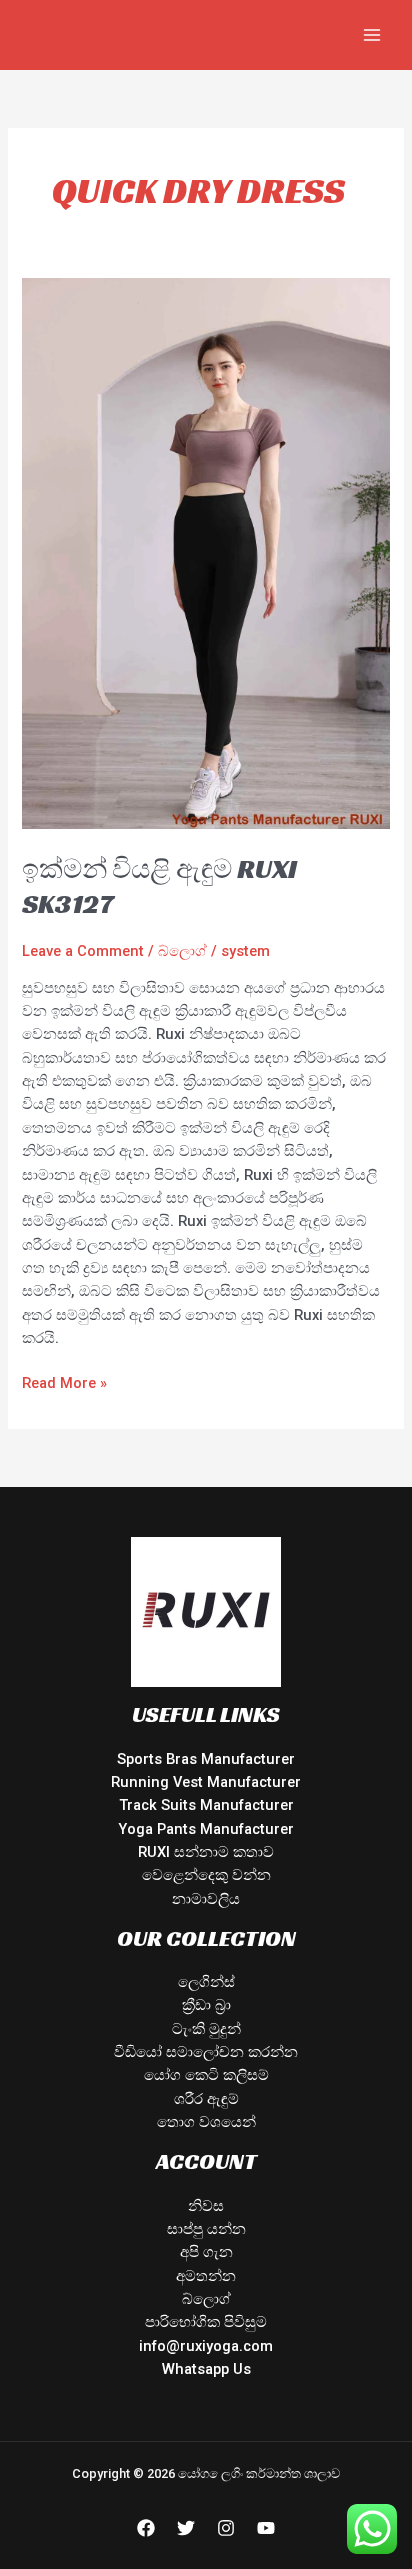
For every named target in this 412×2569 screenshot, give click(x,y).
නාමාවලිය (206, 1899)
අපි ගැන (206, 2252)
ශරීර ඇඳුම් (206, 2099)
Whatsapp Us (206, 2369)
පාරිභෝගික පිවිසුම (206, 2322)
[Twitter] (186, 2528)
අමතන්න (206, 2276)
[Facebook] (146, 2528)
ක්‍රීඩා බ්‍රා (206, 2005)
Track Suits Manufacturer (206, 1805)
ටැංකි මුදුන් (206, 2029)
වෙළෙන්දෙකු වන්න (206, 1875)
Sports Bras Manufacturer (206, 1759)
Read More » (64, 1382)
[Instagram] (226, 2528)
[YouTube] (266, 2528)
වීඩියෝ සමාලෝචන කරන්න (206, 2052)
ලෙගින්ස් (206, 1982)
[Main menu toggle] (372, 35)
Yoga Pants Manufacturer (206, 1829)
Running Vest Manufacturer (206, 1782)
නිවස (206, 2206)
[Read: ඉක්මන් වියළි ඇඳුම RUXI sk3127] (205, 552)
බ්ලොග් (182, 951)
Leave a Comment (83, 951)
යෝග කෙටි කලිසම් (206, 2075)
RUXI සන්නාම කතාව (206, 1852)
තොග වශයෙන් (206, 2122)
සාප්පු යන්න (206, 2229)
